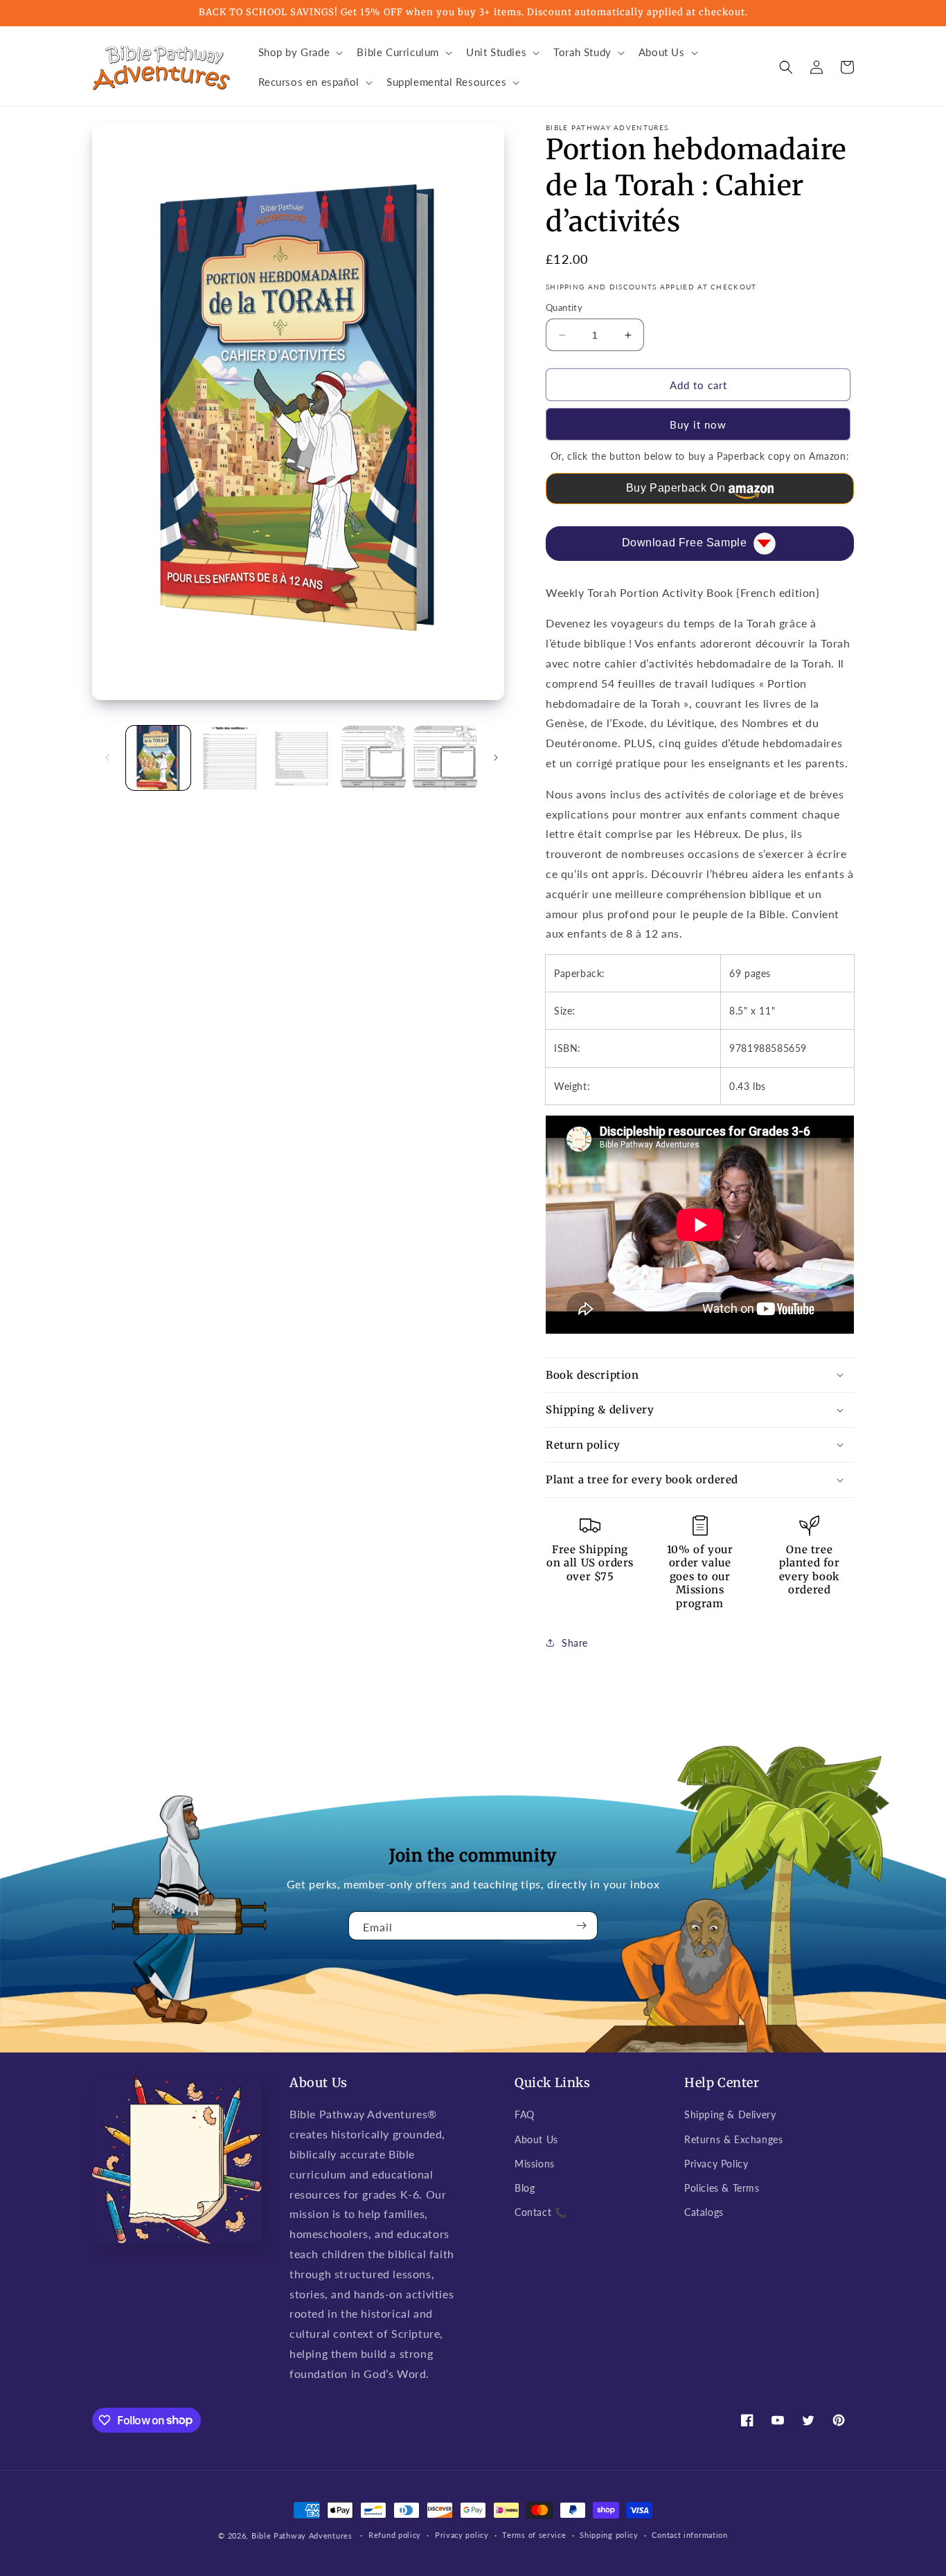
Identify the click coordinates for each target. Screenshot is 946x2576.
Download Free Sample (685, 543)
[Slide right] (496, 758)
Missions (535, 2164)
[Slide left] (107, 758)
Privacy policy (462, 2535)
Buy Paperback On (676, 488)
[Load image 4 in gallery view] (373, 758)
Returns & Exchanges (733, 2139)
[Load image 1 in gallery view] (158, 758)
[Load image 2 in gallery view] (230, 758)
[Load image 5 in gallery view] (445, 758)
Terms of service (534, 2535)
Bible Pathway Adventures (302, 2535)
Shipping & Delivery (730, 2114)
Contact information (689, 2535)
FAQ (525, 2114)
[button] (300, 53)
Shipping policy (609, 2535)
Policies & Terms (722, 2188)
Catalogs (704, 2212)
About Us (536, 2139)
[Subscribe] (582, 1926)
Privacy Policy (716, 2164)
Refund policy (395, 2535)
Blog (525, 2188)
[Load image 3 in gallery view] (302, 758)
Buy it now (698, 424)
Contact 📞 (541, 2212)
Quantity (564, 307)
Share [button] (575, 1643)
